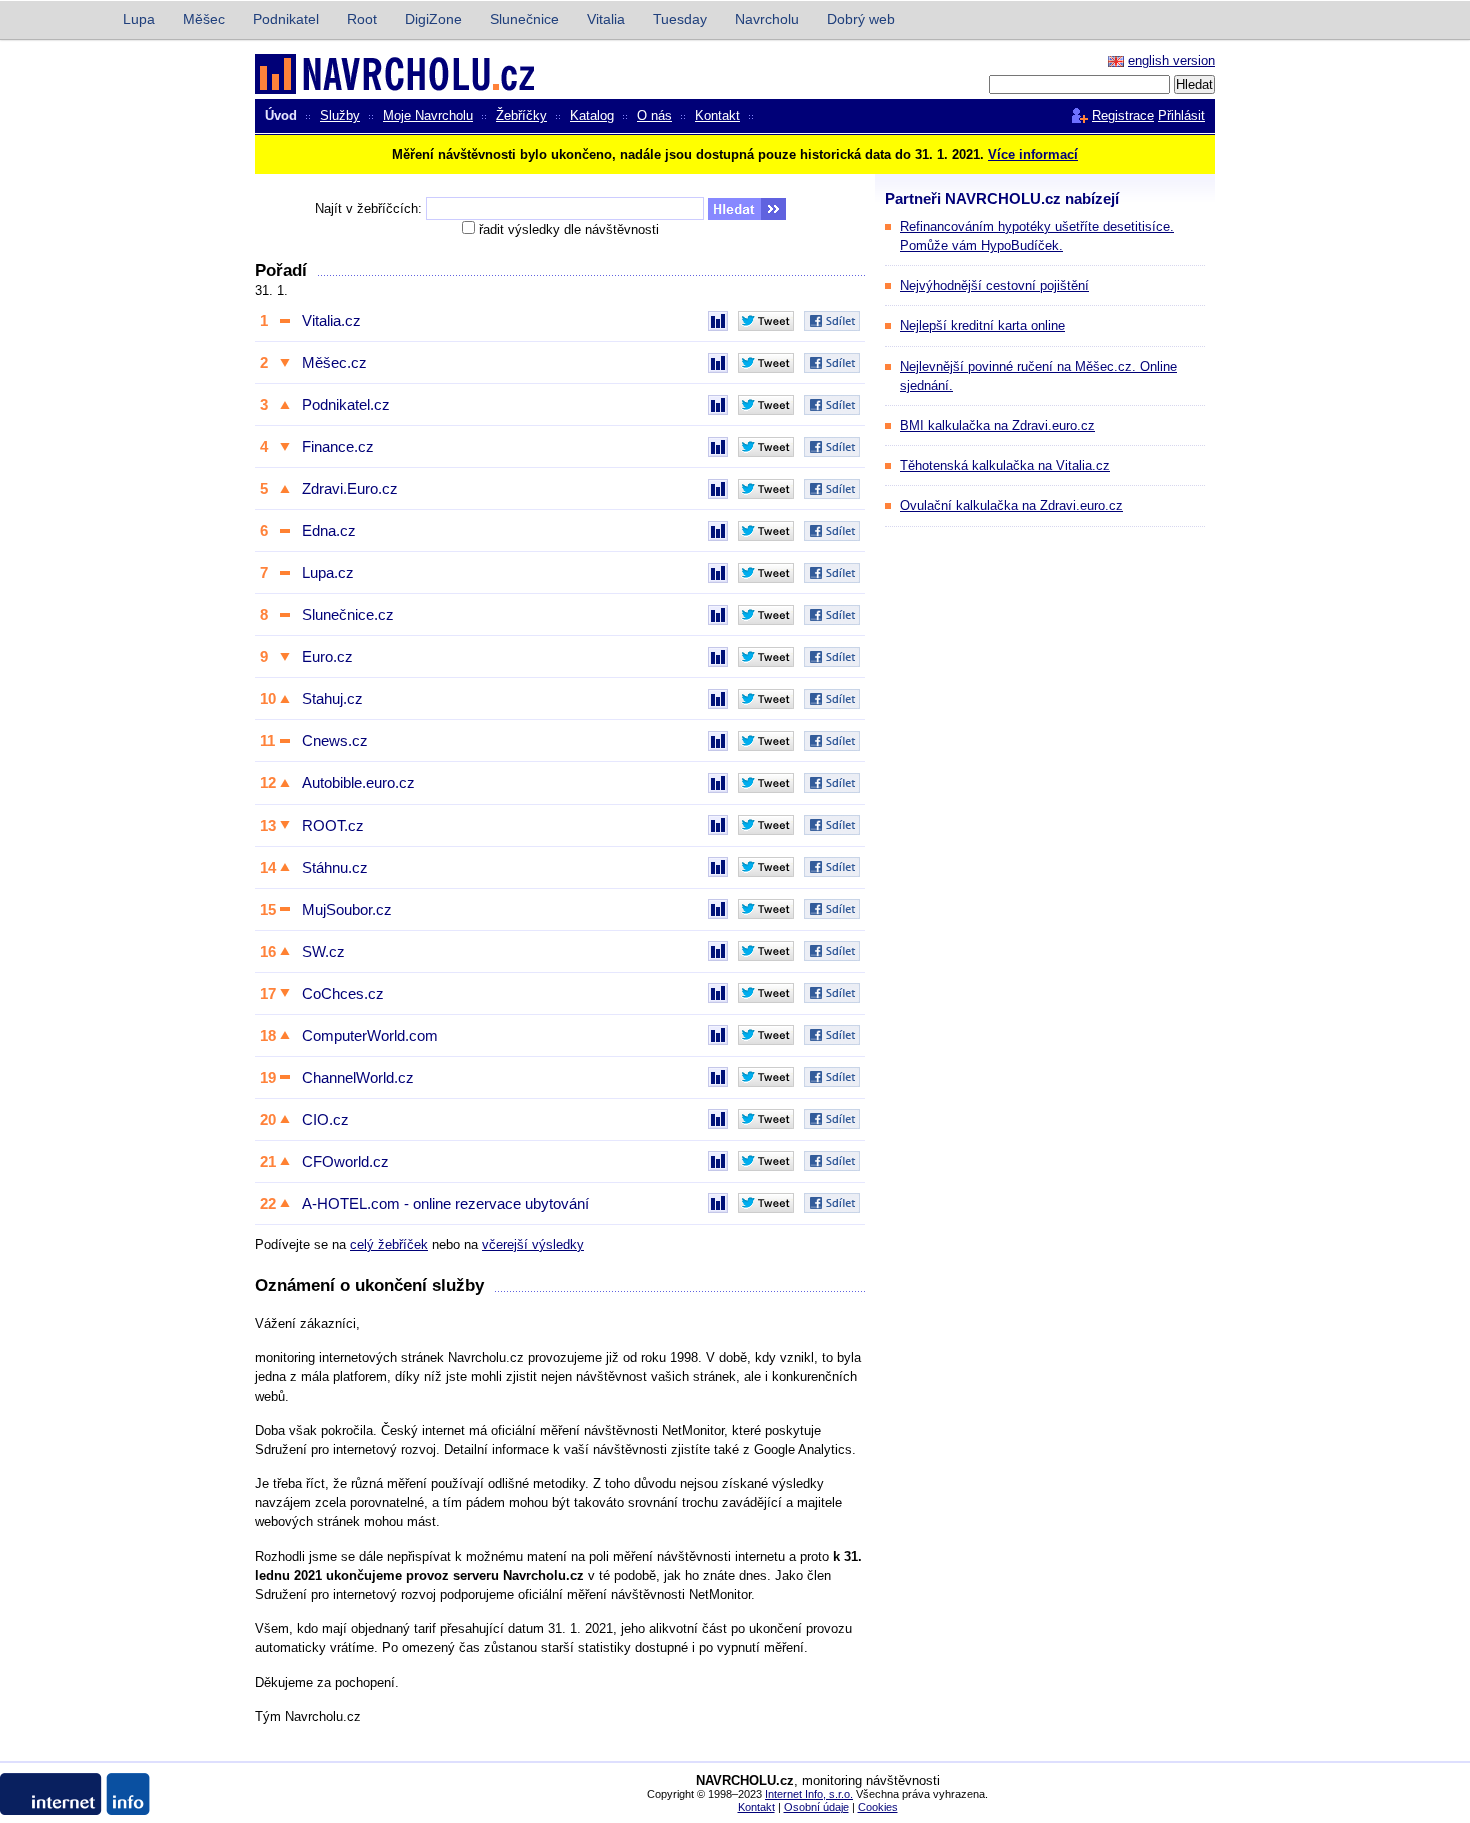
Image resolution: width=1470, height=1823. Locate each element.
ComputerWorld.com (370, 1035)
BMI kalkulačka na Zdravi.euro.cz (997, 425)
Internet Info (51, 20)
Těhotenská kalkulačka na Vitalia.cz (1005, 465)
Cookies (878, 1807)
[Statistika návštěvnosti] (718, 321)
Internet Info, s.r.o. (809, 1794)
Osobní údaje (816, 1807)
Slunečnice (524, 19)
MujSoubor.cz (347, 909)
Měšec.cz (334, 362)
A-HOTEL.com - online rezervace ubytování (445, 1203)
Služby (340, 115)
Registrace (1123, 115)
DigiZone (433, 19)
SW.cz (323, 951)
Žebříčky (521, 115)
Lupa (139, 19)
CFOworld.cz (345, 1161)
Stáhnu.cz (335, 867)
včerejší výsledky (533, 1244)
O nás (654, 115)
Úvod (281, 115)
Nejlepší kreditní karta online (982, 325)
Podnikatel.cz (346, 404)
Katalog (592, 115)
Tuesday (680, 19)
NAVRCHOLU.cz (348, 73)
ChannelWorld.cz (358, 1077)
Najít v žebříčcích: (368, 208)
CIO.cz (325, 1119)
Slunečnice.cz (348, 614)
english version (1171, 60)
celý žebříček (389, 1244)
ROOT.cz (333, 825)
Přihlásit (1181, 115)
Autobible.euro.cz (358, 782)
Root (362, 19)
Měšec (204, 19)
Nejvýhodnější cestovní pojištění (994, 285)
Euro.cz (327, 656)
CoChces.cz (343, 993)
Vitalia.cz (331, 320)
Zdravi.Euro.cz (350, 488)
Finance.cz (338, 446)
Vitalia (606, 19)
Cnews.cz (335, 740)
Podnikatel (286, 19)
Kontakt (717, 115)
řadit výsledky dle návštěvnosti (569, 229)
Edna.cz (329, 530)
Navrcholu (767, 19)
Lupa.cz (328, 572)
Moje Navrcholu (428, 115)
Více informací (1033, 154)
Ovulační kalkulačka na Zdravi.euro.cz (1011, 505)
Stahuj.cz (332, 698)
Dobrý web (861, 19)
